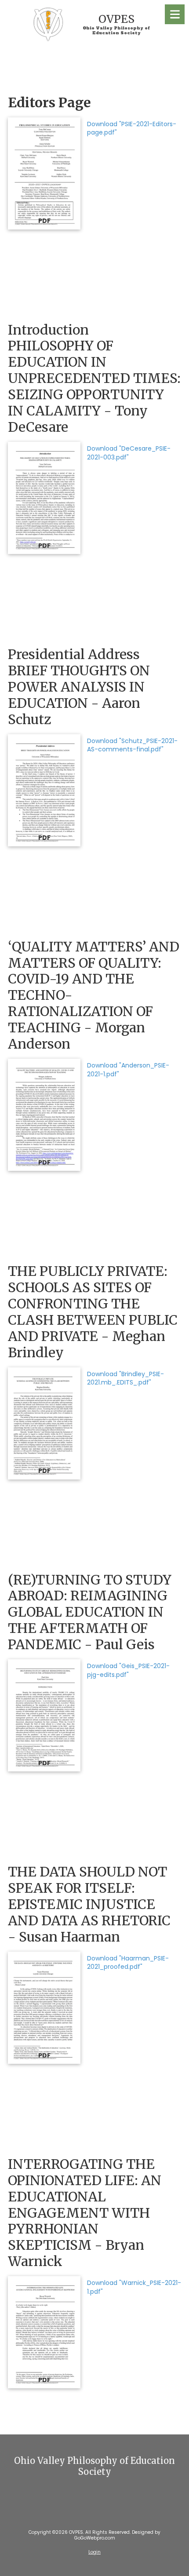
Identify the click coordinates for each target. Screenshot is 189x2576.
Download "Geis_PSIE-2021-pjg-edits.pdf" (128, 1670)
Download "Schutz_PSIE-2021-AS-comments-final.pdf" (132, 745)
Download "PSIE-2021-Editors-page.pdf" (132, 128)
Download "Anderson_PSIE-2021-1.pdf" (128, 1070)
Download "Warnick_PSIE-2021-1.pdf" (134, 2287)
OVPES (116, 19)
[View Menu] (175, 14)
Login (94, 2552)
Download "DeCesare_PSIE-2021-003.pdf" (129, 453)
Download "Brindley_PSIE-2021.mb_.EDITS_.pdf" (125, 1378)
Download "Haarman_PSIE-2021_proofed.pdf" (128, 1963)
